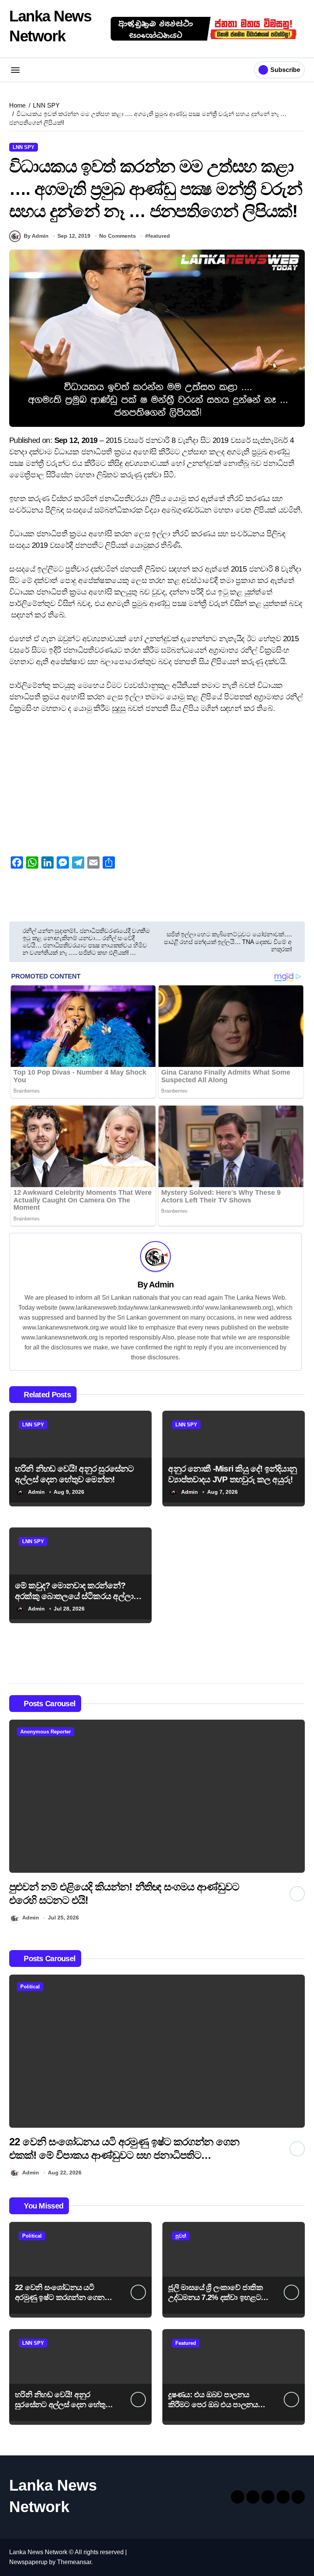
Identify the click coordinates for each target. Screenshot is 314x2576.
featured (159, 236)
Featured (186, 2343)
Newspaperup (28, 2562)
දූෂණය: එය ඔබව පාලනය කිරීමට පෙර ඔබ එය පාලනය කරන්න (213, 2404)
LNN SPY (24, 147)
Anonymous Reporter (46, 1732)
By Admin (36, 236)
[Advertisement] (158, 779)
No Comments (118, 236)
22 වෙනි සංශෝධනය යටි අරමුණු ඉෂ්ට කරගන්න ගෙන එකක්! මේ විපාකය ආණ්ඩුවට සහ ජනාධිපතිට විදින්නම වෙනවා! (124, 2155)
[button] (297, 1823)
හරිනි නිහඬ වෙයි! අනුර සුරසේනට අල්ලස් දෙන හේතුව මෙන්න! (63, 2404)
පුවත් (181, 2236)
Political (30, 1987)
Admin (161, 1285)
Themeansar (74, 2562)
